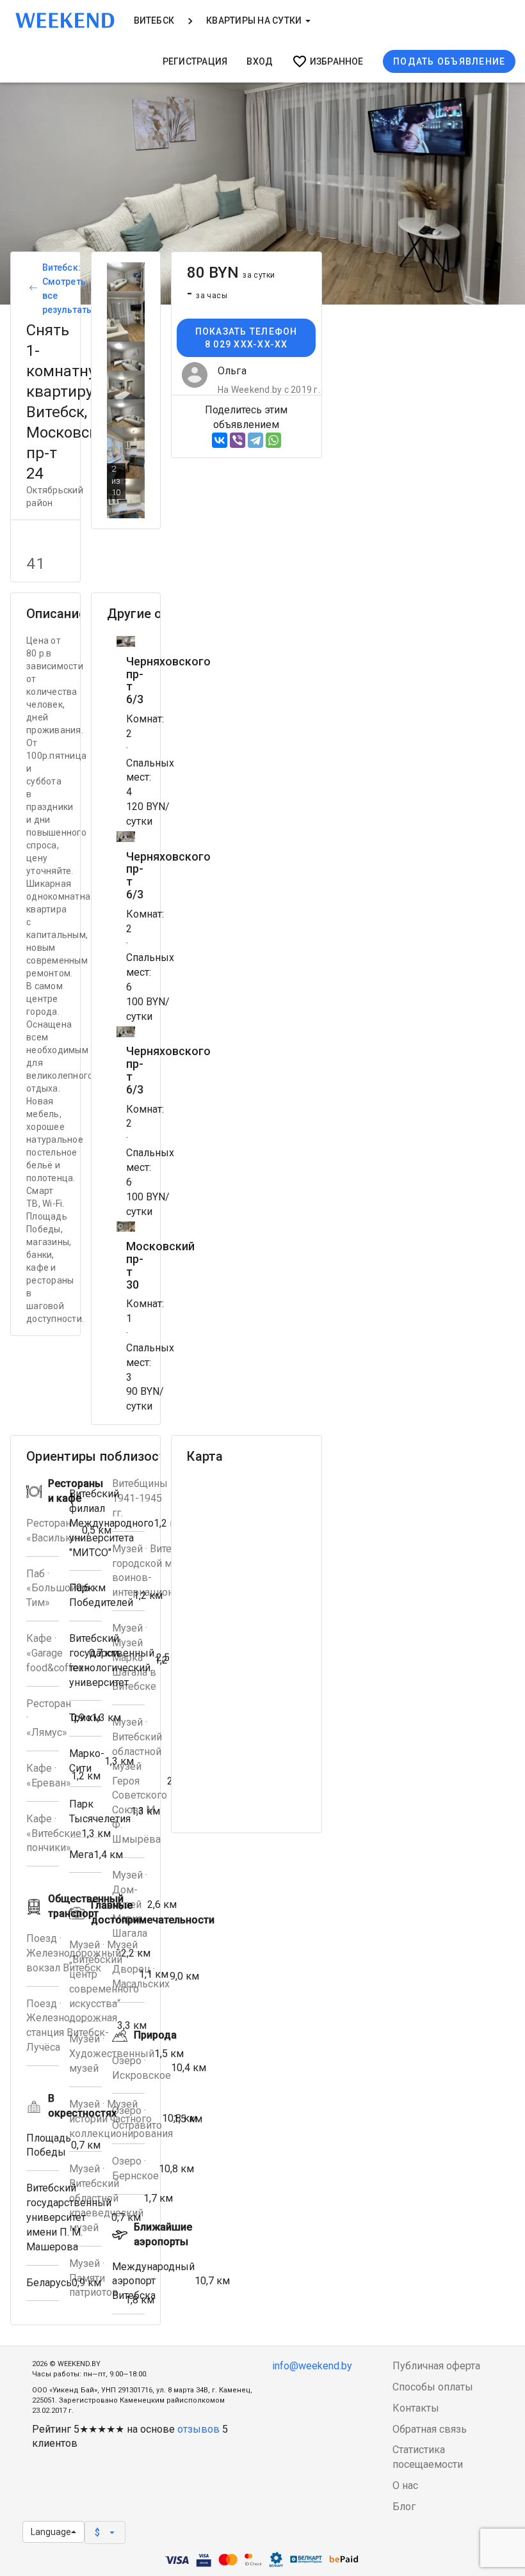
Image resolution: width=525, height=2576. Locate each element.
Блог (404, 2507)
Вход (260, 61)
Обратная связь (430, 2429)
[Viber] (238, 440)
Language (51, 2532)
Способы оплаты (433, 2387)
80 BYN (231, 273)
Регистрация (195, 61)
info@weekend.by (312, 2366)
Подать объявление (449, 61)
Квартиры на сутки (255, 20)
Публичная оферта (436, 2366)
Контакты (416, 2408)
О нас (405, 2485)
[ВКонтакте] (220, 440)
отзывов (198, 2429)
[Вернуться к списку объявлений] (31, 289)
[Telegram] (255, 440)
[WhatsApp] (273, 440)
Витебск (154, 20)
